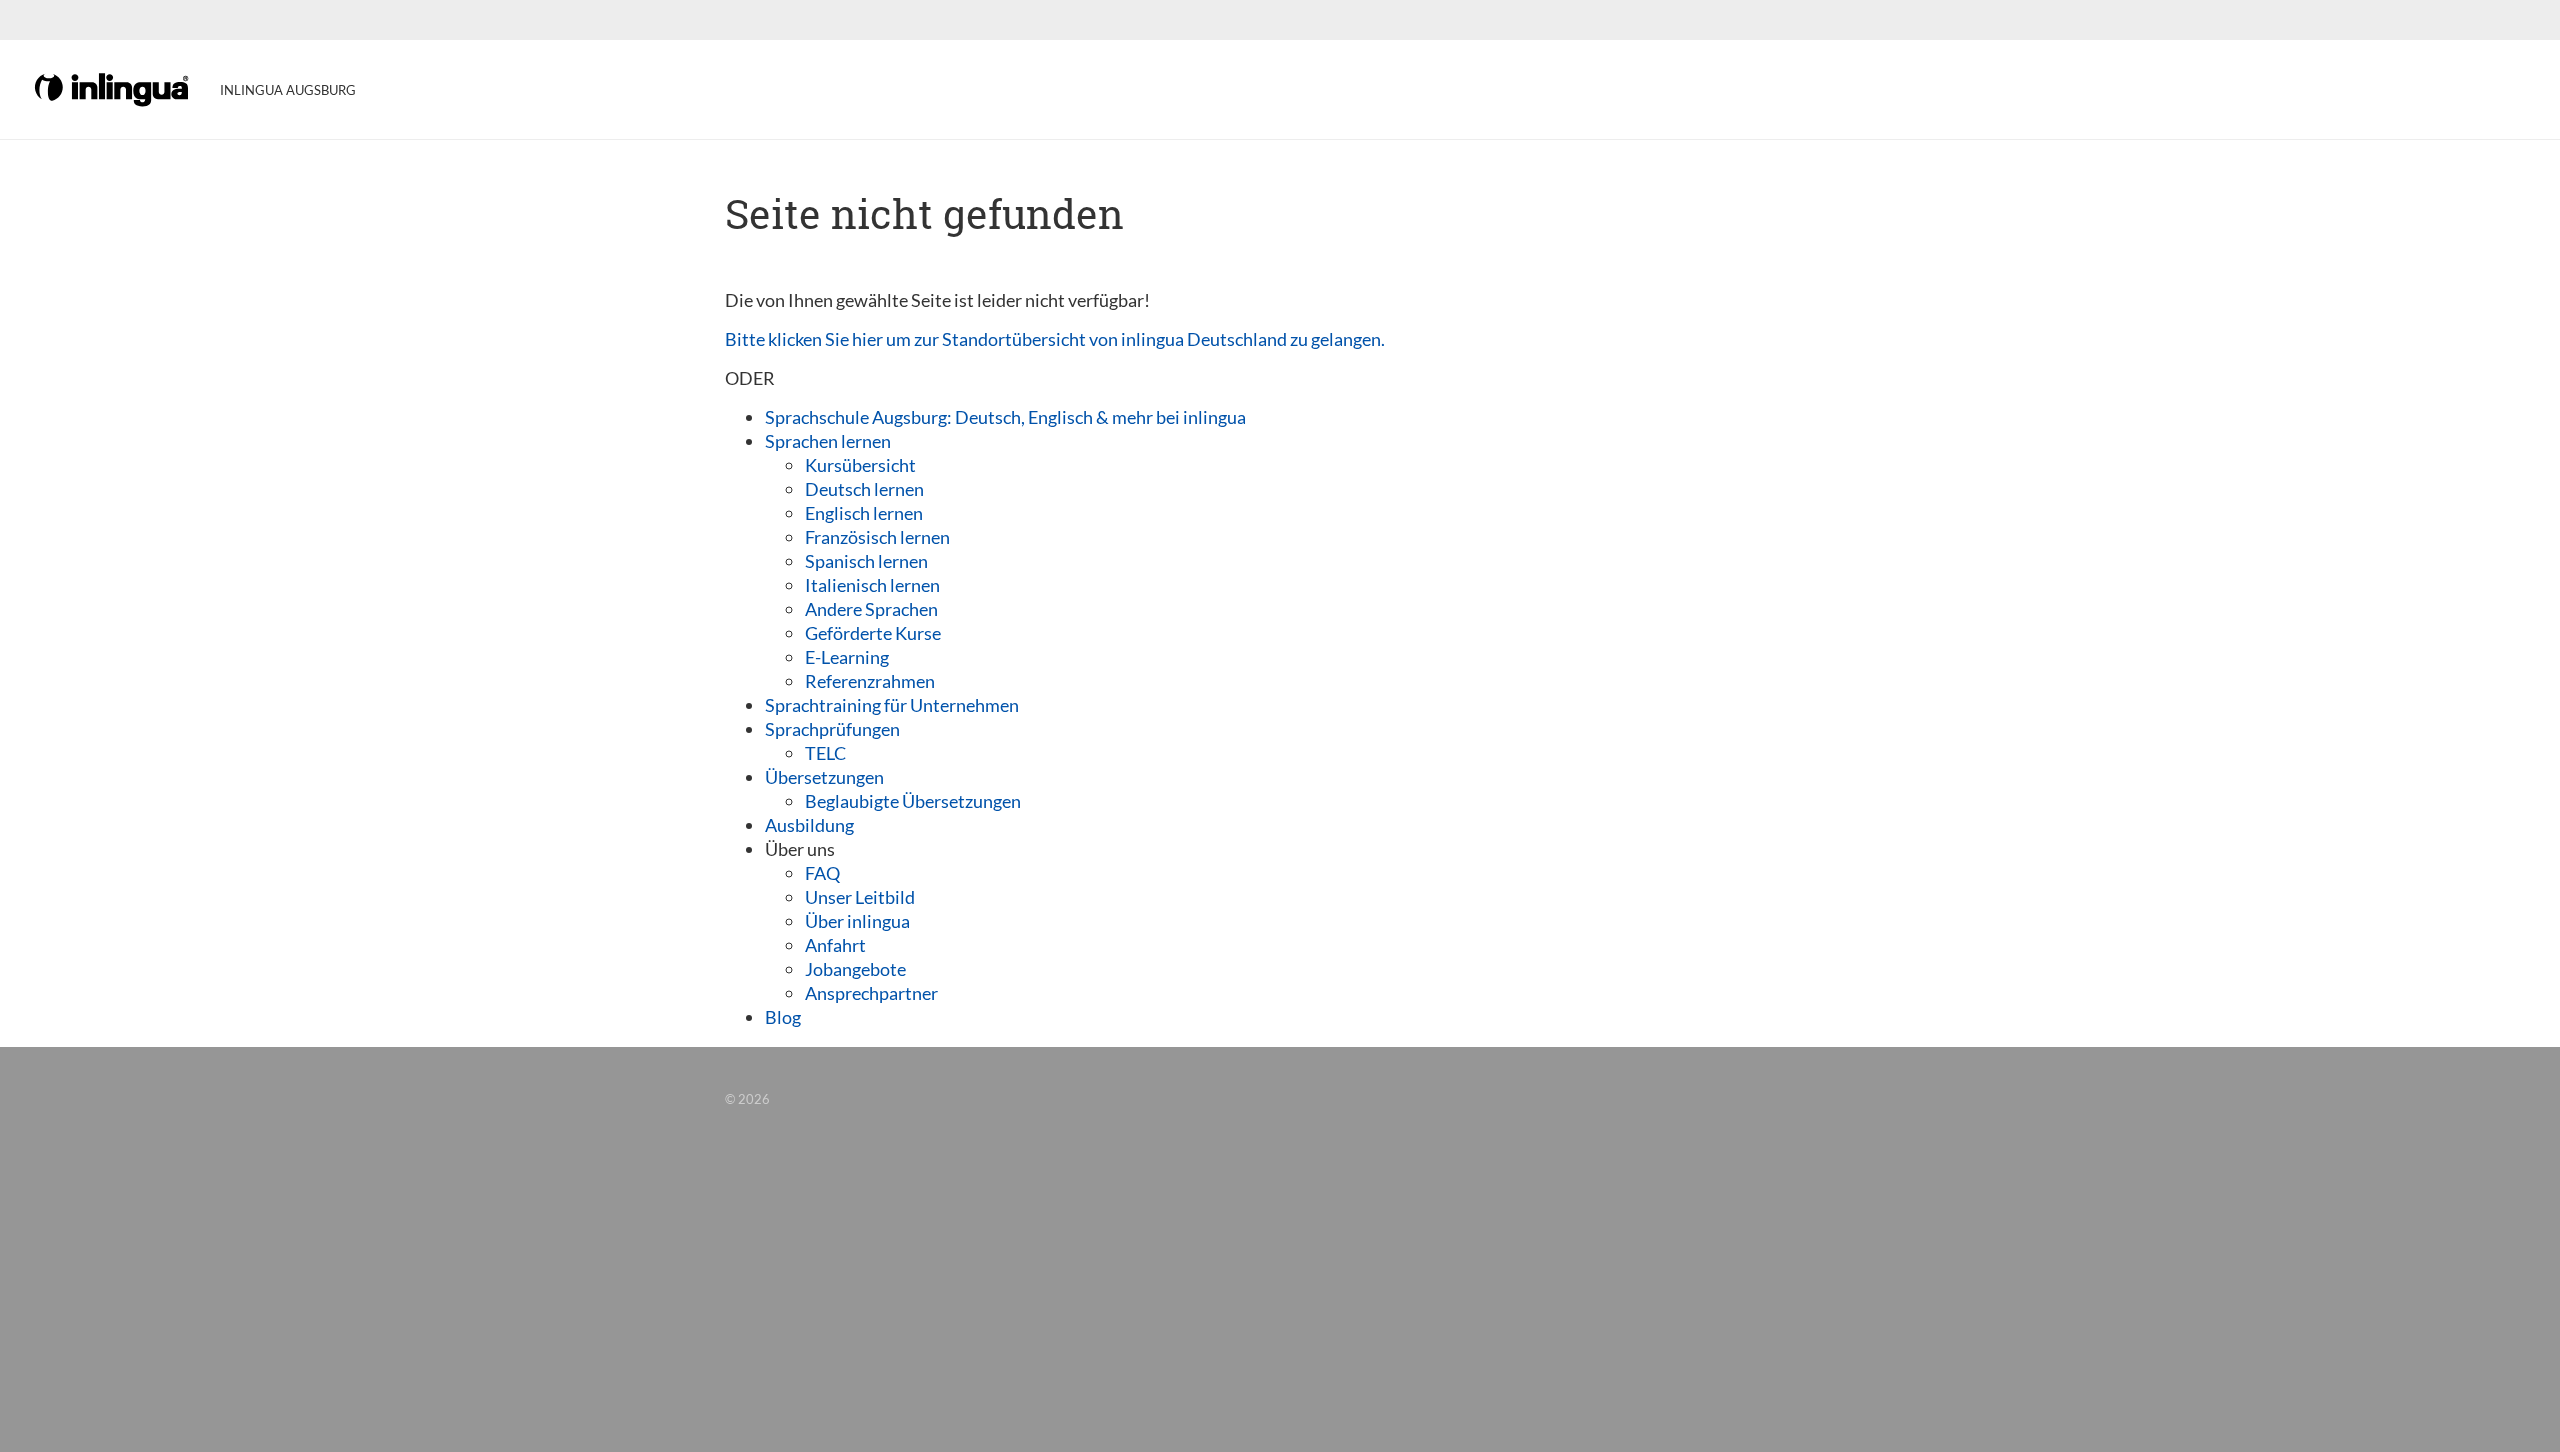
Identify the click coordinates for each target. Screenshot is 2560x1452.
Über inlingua (857, 921)
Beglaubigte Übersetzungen (913, 801)
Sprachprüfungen (832, 729)
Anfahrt (835, 945)
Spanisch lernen (866, 561)
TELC (825, 753)
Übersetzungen (824, 777)
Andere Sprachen (871, 609)
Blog (783, 1017)
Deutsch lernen (864, 489)
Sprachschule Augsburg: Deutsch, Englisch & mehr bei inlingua (1005, 417)
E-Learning (847, 657)
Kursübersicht (860, 465)
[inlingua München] (113, 88)
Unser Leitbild (860, 897)
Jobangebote (855, 969)
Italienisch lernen (872, 585)
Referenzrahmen (870, 681)
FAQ (822, 873)
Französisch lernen (877, 537)
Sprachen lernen (828, 441)
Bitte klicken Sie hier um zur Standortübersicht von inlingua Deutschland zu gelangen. (1055, 339)
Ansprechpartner (871, 993)
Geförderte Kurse (873, 633)
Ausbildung (809, 825)
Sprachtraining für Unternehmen (892, 705)
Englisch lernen (864, 513)
